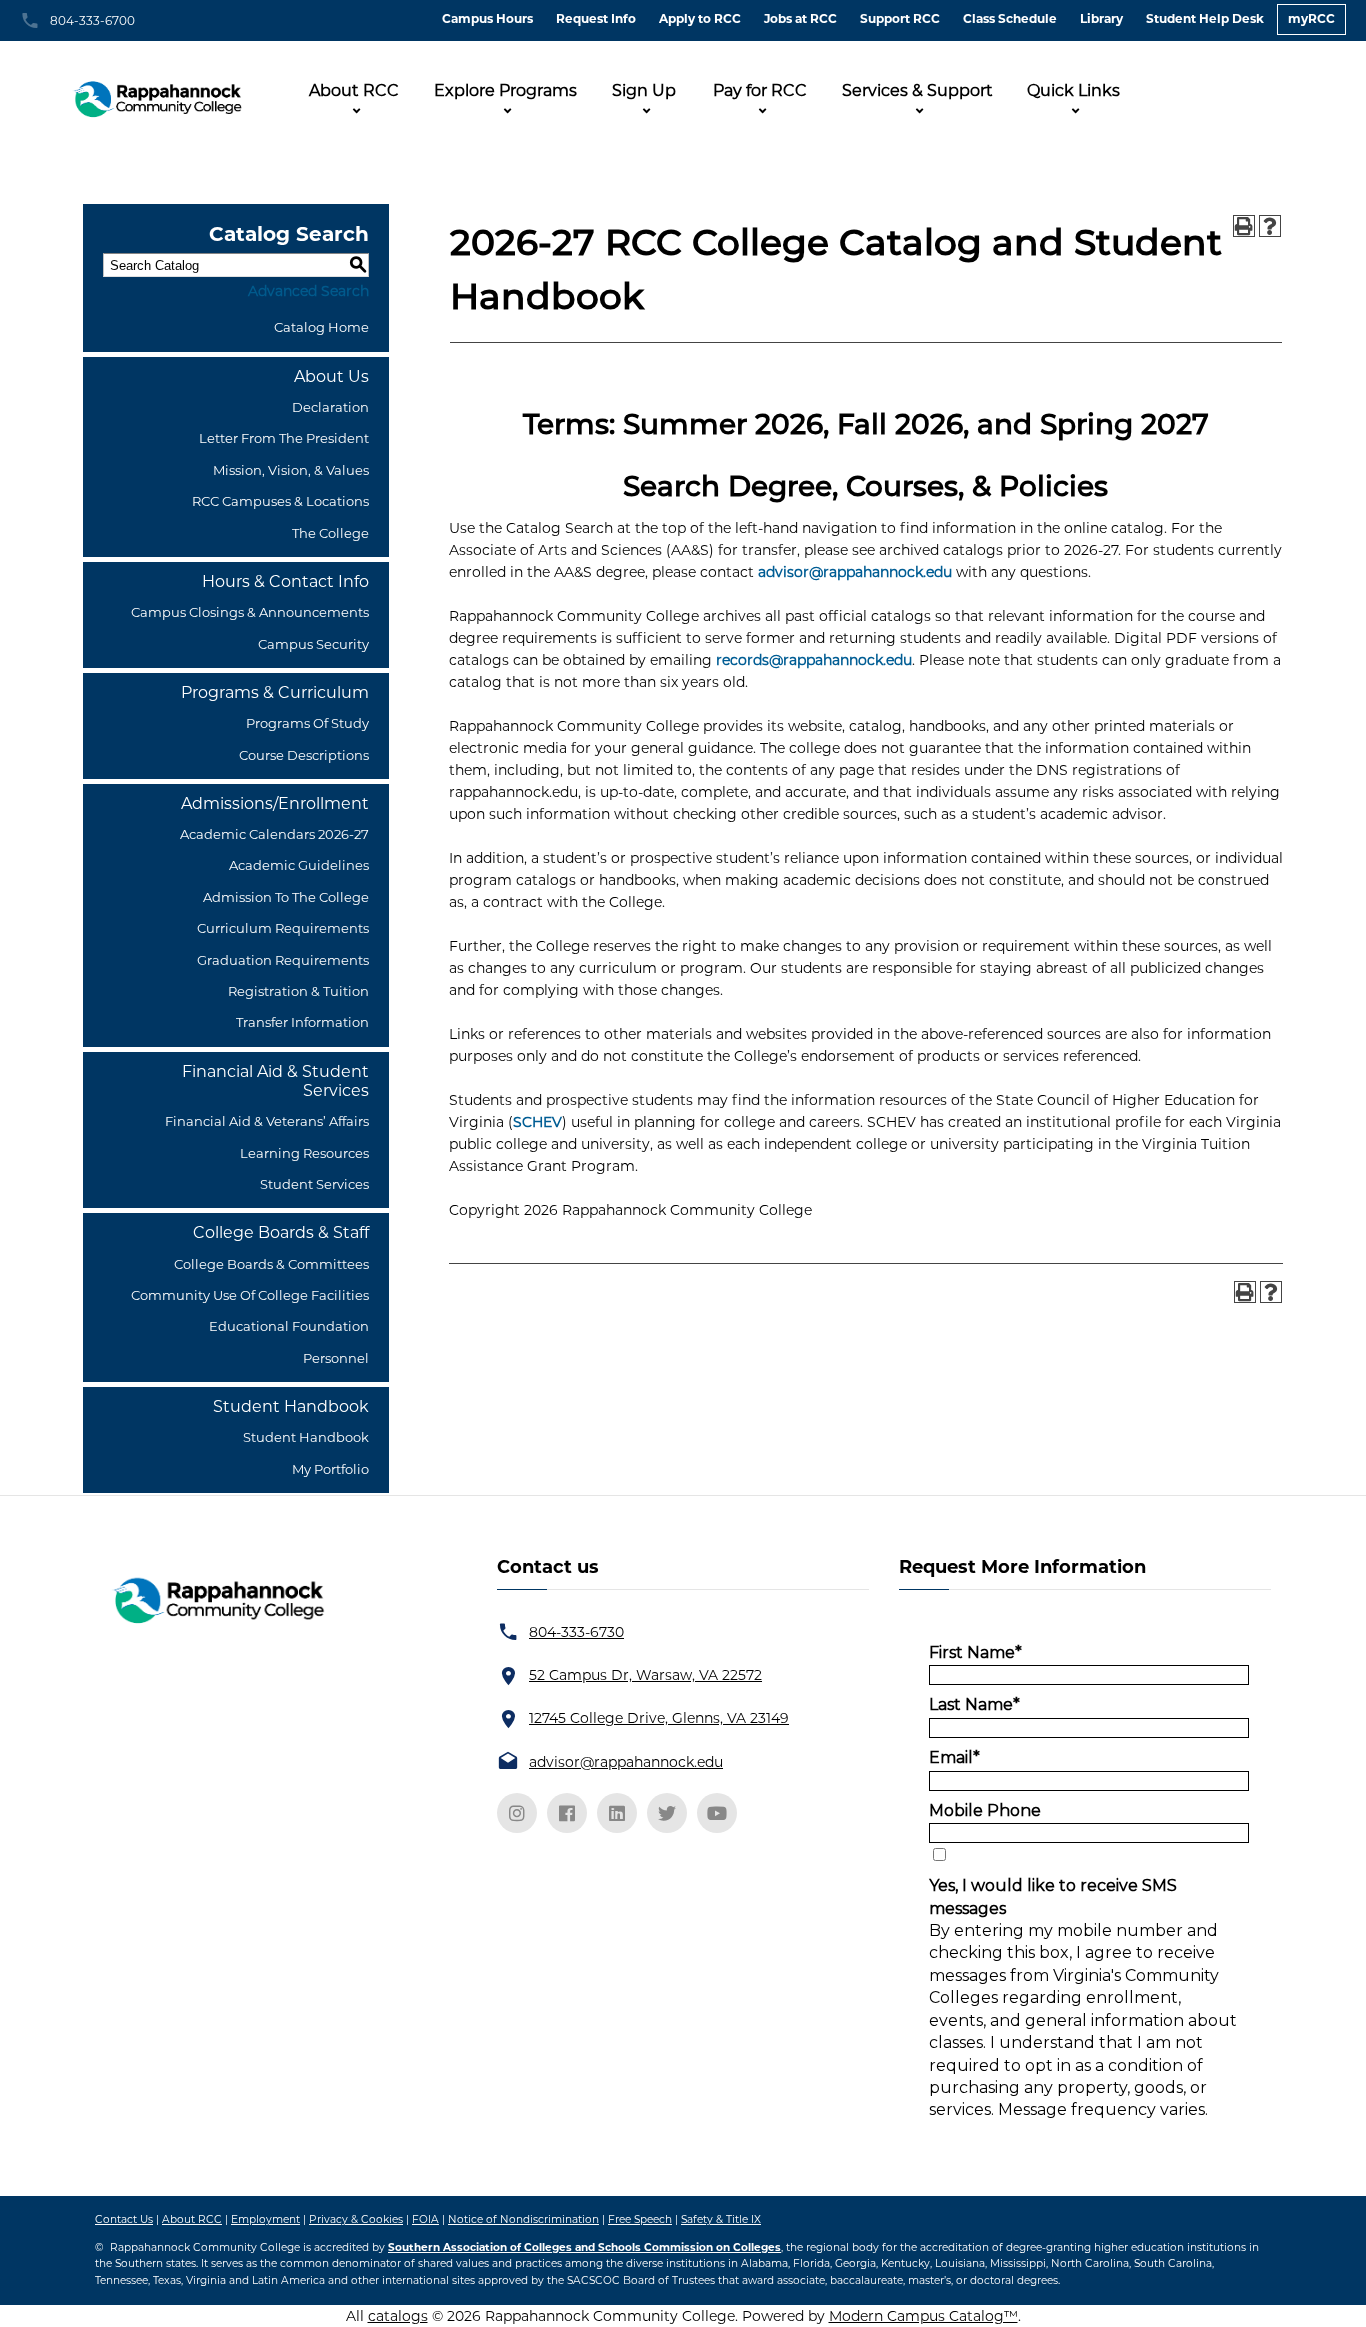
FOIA (425, 2219)
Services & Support (917, 90)
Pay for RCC (760, 90)
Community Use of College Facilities (250, 1295)
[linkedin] (617, 1813)
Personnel (336, 1358)
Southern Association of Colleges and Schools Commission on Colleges (584, 2247)
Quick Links (1073, 90)
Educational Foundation (289, 1326)
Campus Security (313, 644)
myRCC (1311, 18)
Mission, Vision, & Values (291, 470)
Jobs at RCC (800, 18)
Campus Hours (487, 18)
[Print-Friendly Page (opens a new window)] (1244, 226)
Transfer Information (302, 1022)
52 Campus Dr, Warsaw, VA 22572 (645, 1675)
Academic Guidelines (299, 865)
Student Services (314, 1184)
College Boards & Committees (271, 1264)
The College (330, 533)
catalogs (398, 2316)
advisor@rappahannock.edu (855, 572)
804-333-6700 (92, 20)
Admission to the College (286, 897)
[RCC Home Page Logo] (160, 93)
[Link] (216, 1599)
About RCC (354, 90)
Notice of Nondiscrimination (523, 2219)
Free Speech (640, 2219)
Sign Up (644, 90)
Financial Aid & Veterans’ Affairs (267, 1121)
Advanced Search (308, 291)
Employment (265, 2219)
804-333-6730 (576, 1632)
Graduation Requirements (283, 960)
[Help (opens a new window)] (1270, 226)
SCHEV (537, 1122)
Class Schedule (1010, 18)
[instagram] (517, 1813)
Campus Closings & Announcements (250, 612)
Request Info (596, 18)
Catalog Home (321, 327)
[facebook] (567, 1813)
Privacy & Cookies (356, 2219)
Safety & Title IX (721, 2219)
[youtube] (717, 1813)
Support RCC (900, 18)
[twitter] (667, 1813)
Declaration (330, 407)
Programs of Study (307, 723)
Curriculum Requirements (283, 928)
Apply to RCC (700, 18)
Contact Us (124, 2219)
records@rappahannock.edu (814, 660)
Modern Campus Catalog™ (923, 2316)
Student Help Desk (1205, 18)
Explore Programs (505, 90)
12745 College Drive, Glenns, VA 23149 (659, 1718)
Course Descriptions (304, 755)
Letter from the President (284, 438)
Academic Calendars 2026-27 (274, 834)
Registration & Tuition (298, 991)
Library (1101, 18)
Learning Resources (304, 1153)
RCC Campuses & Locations (280, 501)
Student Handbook (306, 1437)
